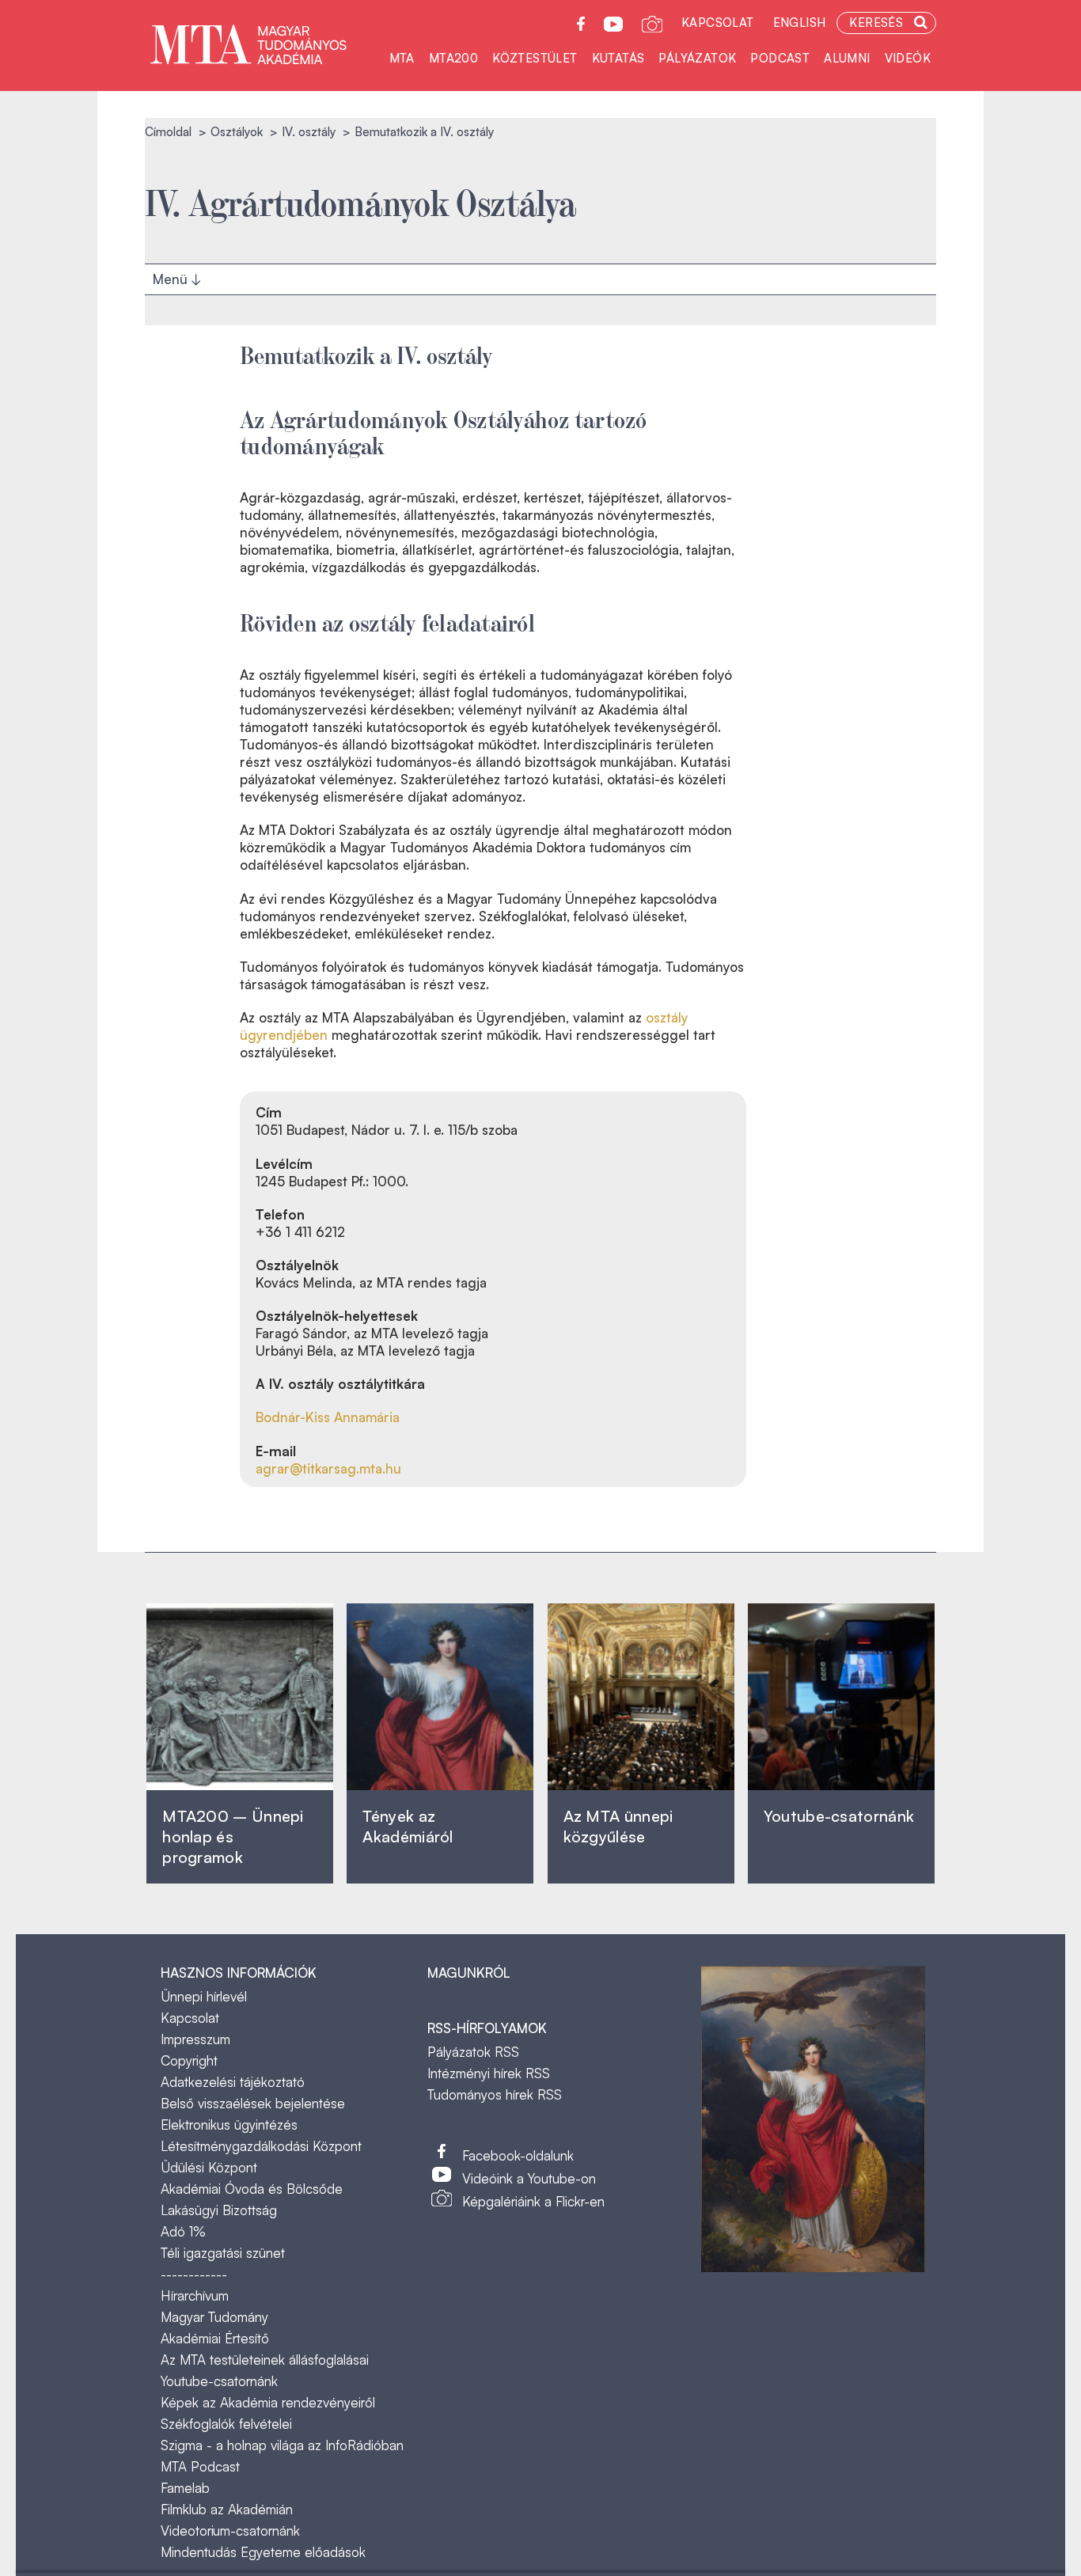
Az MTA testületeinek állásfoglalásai (265, 2360)
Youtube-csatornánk (219, 2381)
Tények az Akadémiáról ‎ (408, 1826)
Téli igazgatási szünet (223, 2253)
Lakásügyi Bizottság (219, 2210)
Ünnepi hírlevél (204, 1996)
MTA (402, 58)
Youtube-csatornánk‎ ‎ (839, 1816)
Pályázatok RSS (473, 2052)
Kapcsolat (718, 23)
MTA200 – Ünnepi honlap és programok (233, 1836)
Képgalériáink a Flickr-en (533, 2201)
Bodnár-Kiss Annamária (328, 1417)
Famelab (185, 2488)
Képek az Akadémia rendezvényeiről (268, 2402)
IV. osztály (309, 132)
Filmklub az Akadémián (227, 2509)
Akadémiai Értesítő (215, 2338)
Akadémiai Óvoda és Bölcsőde (252, 2189)
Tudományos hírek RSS (495, 2094)
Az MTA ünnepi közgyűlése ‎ (618, 1826)
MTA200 (453, 58)
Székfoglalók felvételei (226, 2424)
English (800, 23)
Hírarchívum (195, 2295)
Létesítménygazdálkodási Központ (261, 2146)
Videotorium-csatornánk (230, 2530)
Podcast (780, 58)
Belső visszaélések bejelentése (253, 2103)
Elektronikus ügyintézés (229, 2125)
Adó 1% (183, 2231)
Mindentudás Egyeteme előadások (263, 2552)
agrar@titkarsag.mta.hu (328, 1468)
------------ (194, 2274)
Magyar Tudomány (214, 2317)
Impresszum (195, 2039)
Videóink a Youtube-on (529, 2178)
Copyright (189, 2060)
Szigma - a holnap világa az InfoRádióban (282, 2445)
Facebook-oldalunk (518, 2155)
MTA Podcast (200, 2466)
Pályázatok (697, 58)
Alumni (847, 58)
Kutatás (618, 58)
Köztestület (535, 58)
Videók (908, 58)
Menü (172, 274)
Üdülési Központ (209, 2167)
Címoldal (168, 132)
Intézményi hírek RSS (489, 2073)
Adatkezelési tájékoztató (233, 2082)
